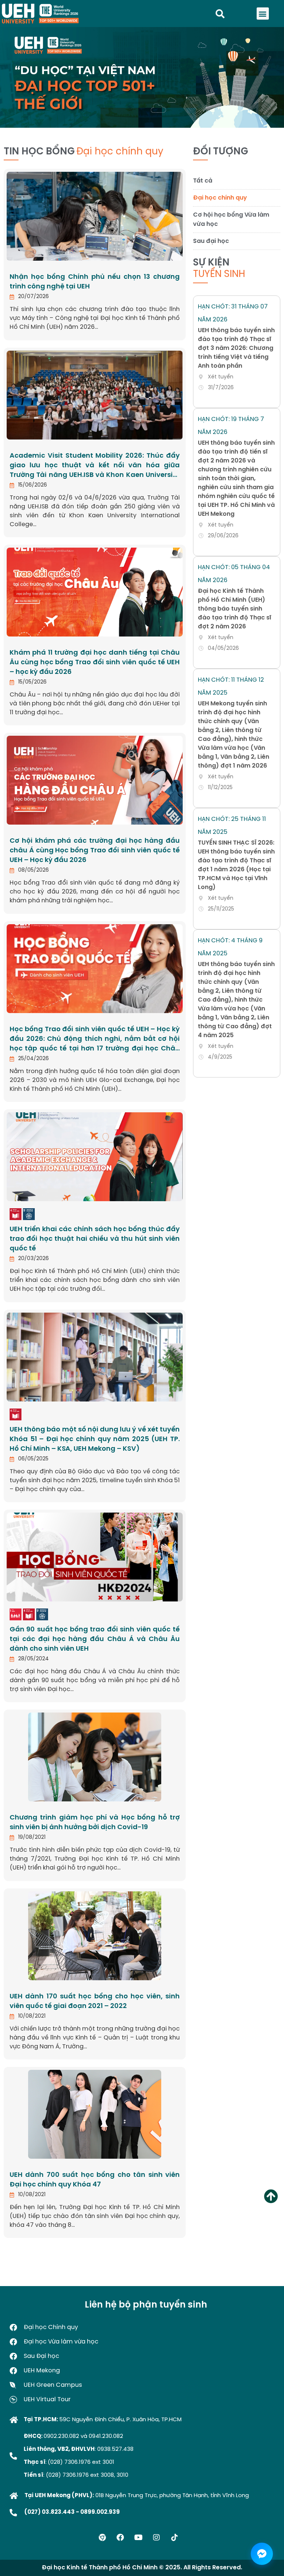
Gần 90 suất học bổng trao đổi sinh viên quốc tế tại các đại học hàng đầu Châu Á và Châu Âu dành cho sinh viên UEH (95, 1639)
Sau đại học (211, 241)
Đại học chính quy (220, 198)
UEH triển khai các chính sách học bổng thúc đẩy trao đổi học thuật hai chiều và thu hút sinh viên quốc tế (95, 1239)
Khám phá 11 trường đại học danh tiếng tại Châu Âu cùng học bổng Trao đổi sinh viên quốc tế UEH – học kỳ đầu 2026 (95, 663)
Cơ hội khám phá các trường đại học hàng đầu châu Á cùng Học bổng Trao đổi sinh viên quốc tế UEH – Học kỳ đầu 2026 (95, 851)
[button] (263, 14)
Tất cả (203, 181)
